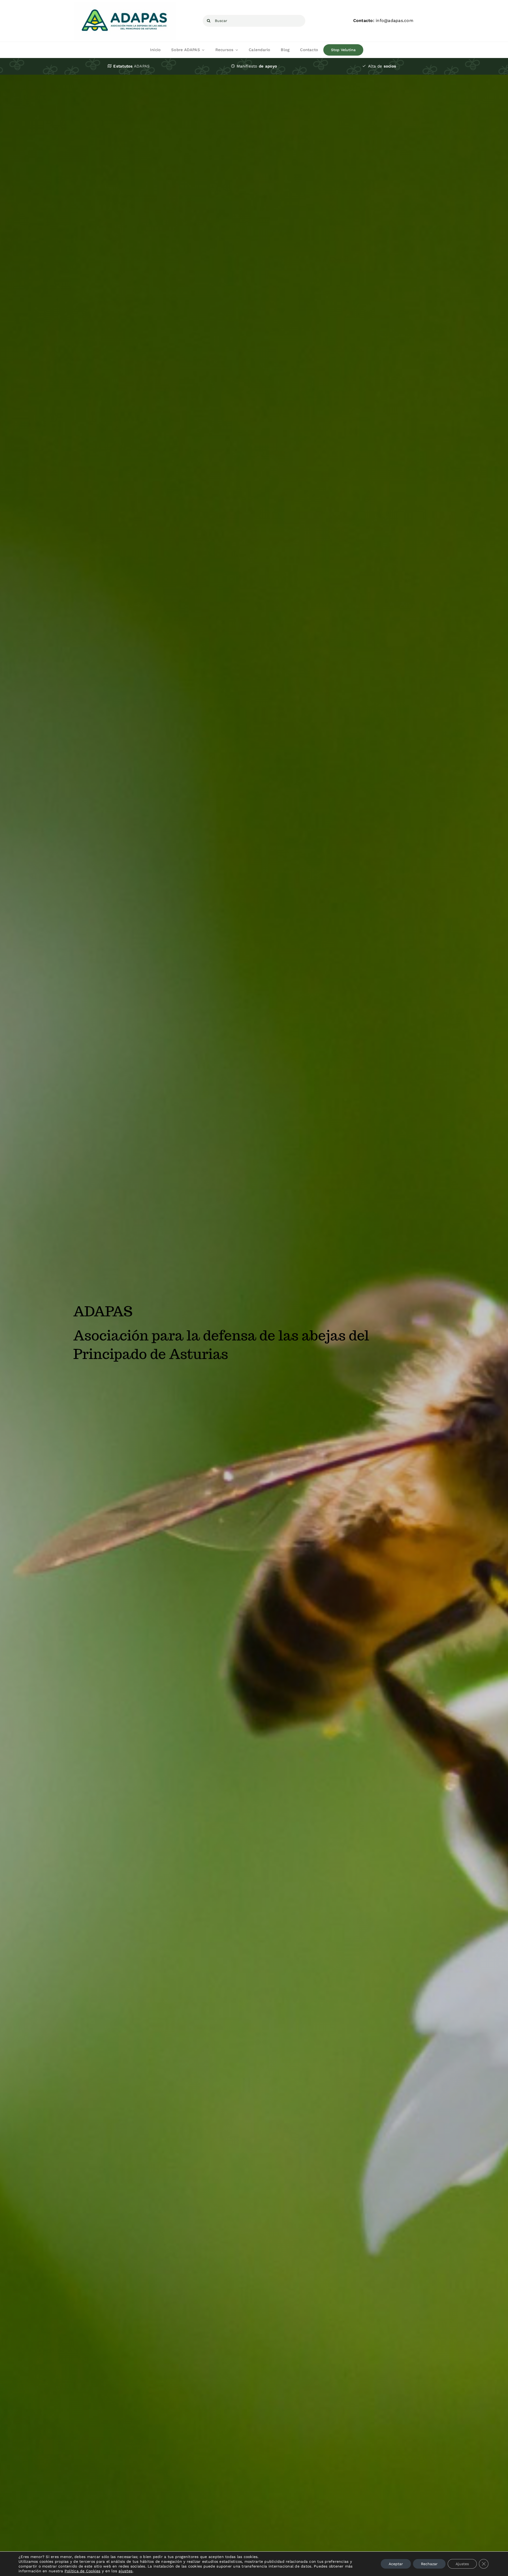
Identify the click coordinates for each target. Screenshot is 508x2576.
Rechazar (429, 2564)
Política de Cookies (83, 2571)
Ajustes (462, 2564)
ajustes (126, 2571)
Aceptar (396, 2564)
